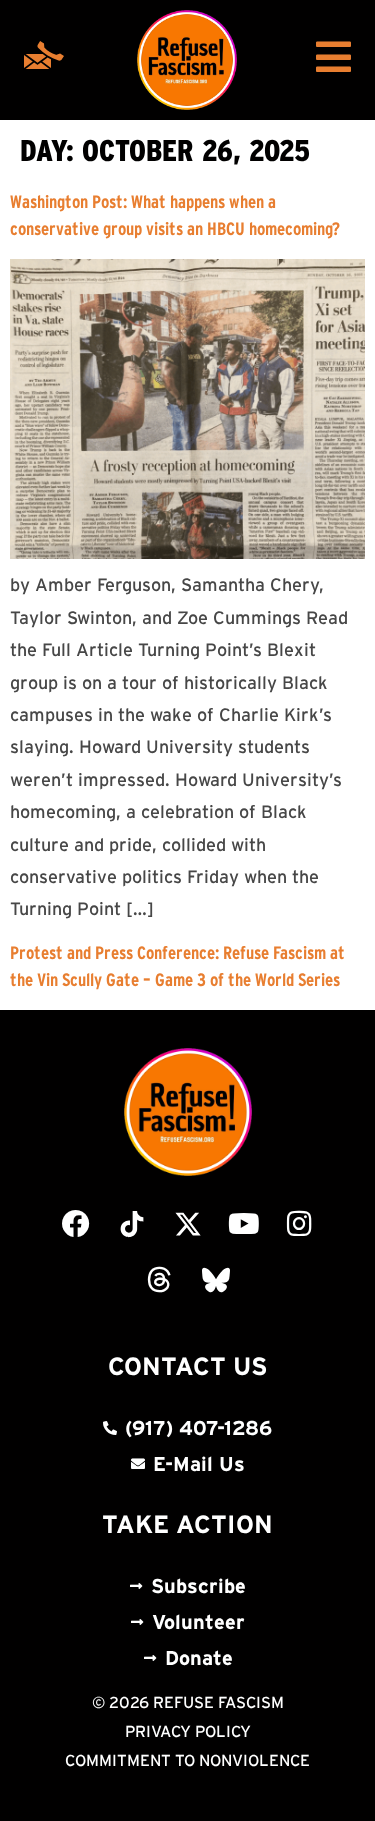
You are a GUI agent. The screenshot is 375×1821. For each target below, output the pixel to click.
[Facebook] (76, 1224)
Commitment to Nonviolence (187, 1760)
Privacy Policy (188, 1731)
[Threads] (160, 1280)
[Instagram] (300, 1224)
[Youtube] (244, 1224)
